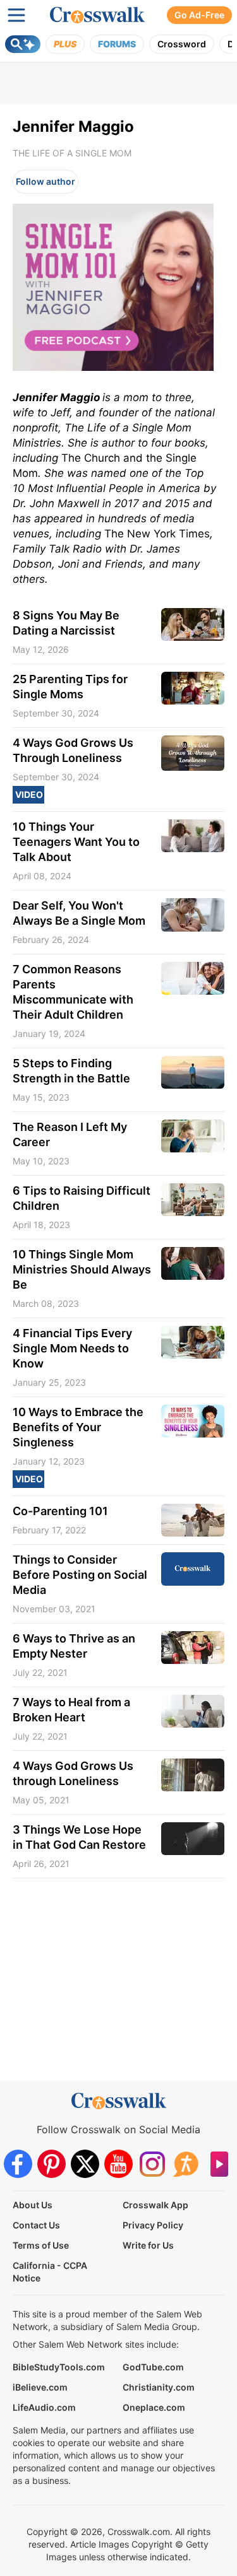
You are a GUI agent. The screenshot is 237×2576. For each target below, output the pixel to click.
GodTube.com (153, 2367)
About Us (33, 2205)
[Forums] (185, 2164)
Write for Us (148, 2245)
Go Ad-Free (199, 15)
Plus (65, 44)
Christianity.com (159, 2387)
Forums (117, 44)
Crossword (182, 44)
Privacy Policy (153, 2225)
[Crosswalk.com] (97, 15)
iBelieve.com (40, 2387)
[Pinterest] (52, 2164)
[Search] (23, 44)
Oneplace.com (154, 2407)
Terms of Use (41, 2245)
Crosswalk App (155, 2205)
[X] (85, 2164)
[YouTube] (118, 2164)
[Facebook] (18, 2164)
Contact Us (36, 2225)
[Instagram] (152, 2164)
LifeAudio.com (44, 2407)
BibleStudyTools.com (59, 2367)
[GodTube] (219, 2164)
